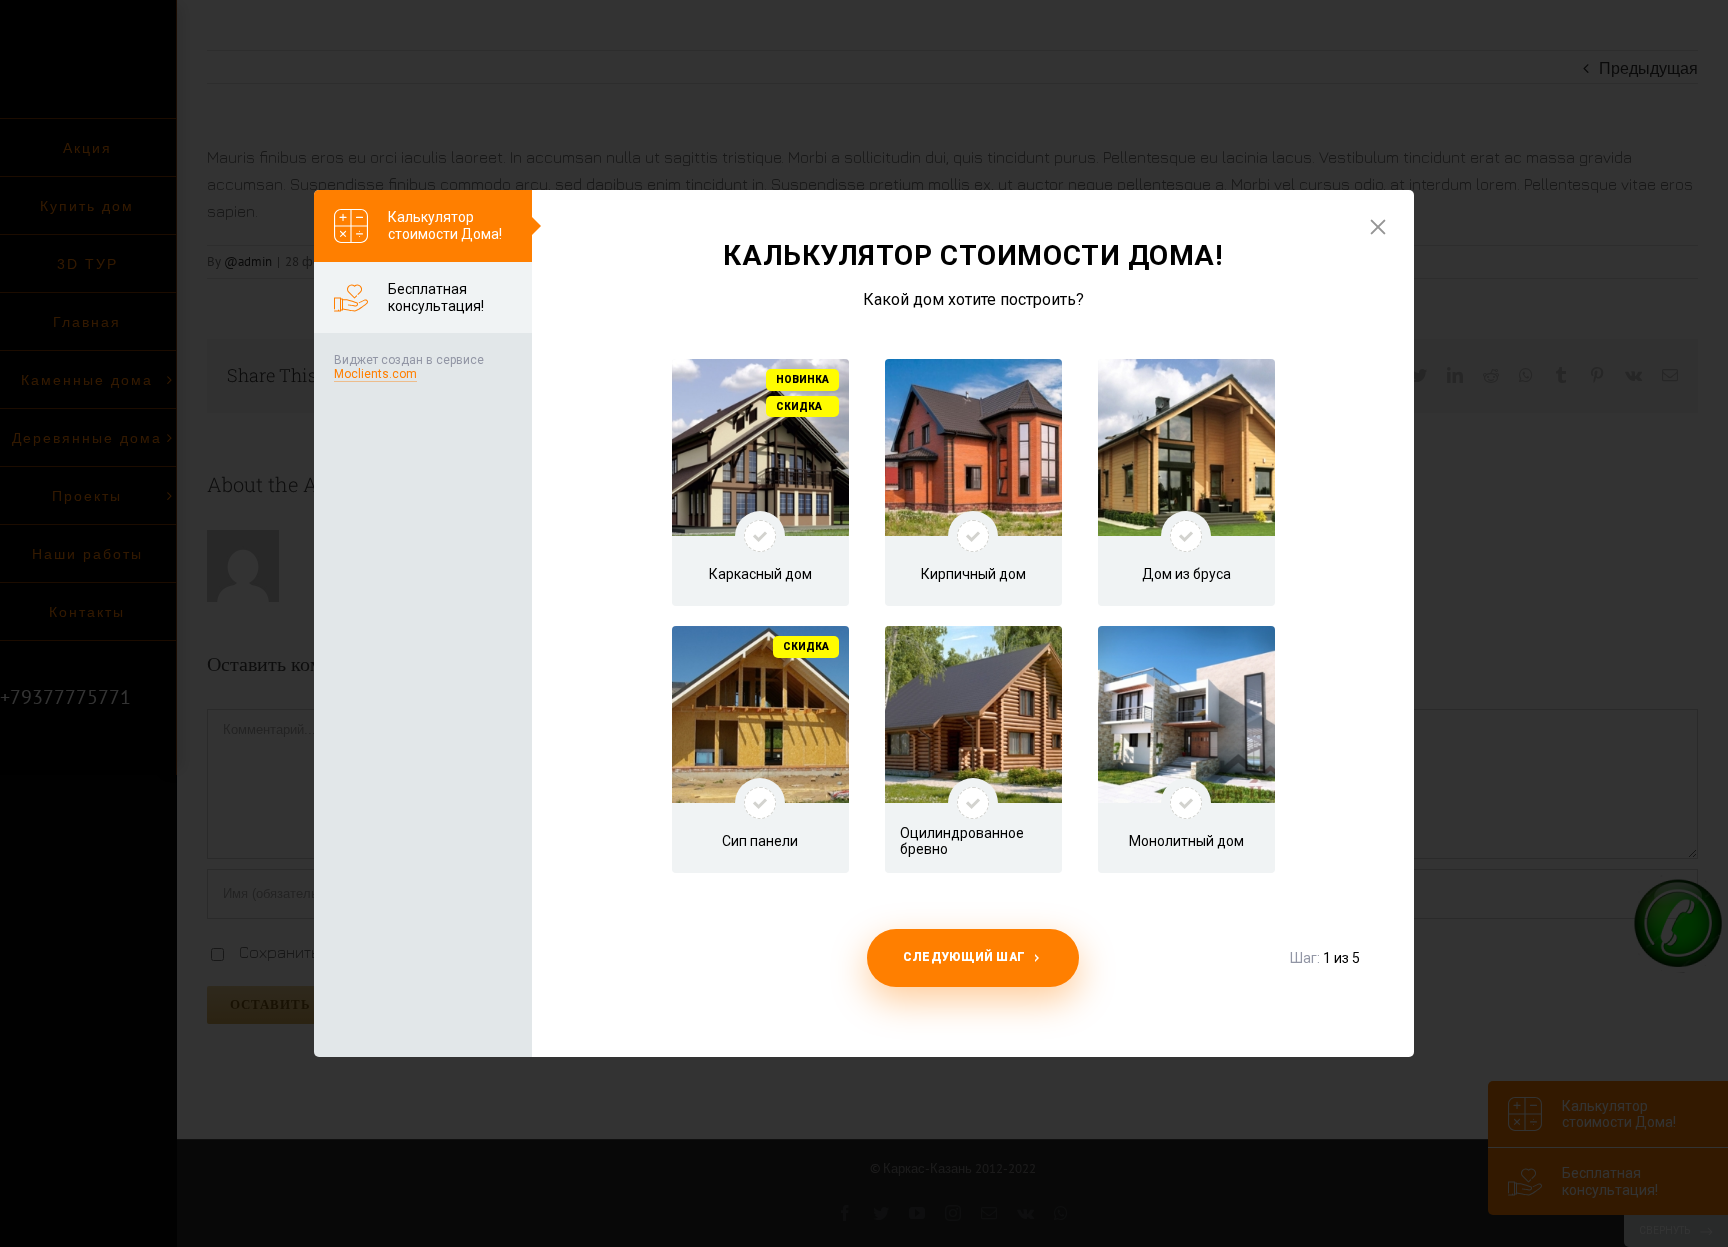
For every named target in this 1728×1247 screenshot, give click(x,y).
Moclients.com (375, 374)
